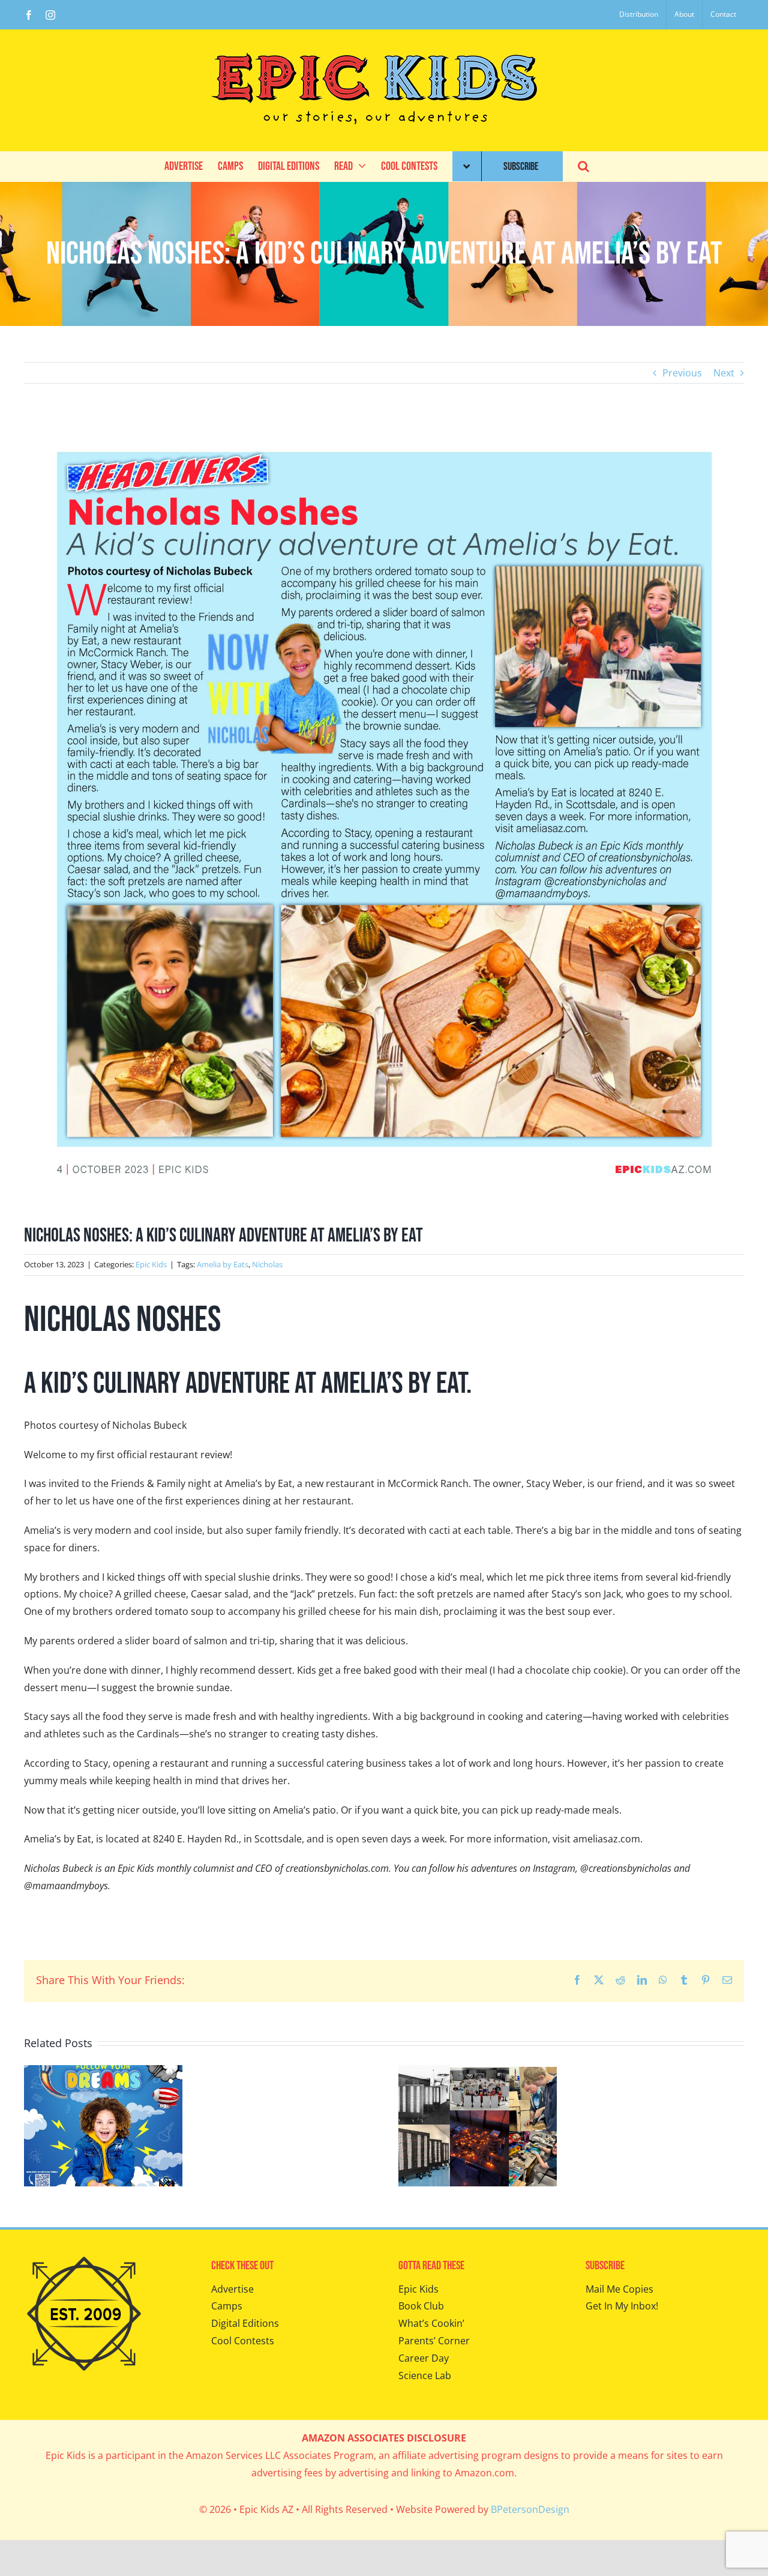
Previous (682, 373)
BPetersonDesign (530, 2509)
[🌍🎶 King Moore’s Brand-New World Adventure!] (103, 2072)
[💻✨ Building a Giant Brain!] (478, 2072)
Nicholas (267, 1264)
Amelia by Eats (223, 1264)
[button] (583, 166)
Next (724, 373)
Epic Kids (151, 1264)
